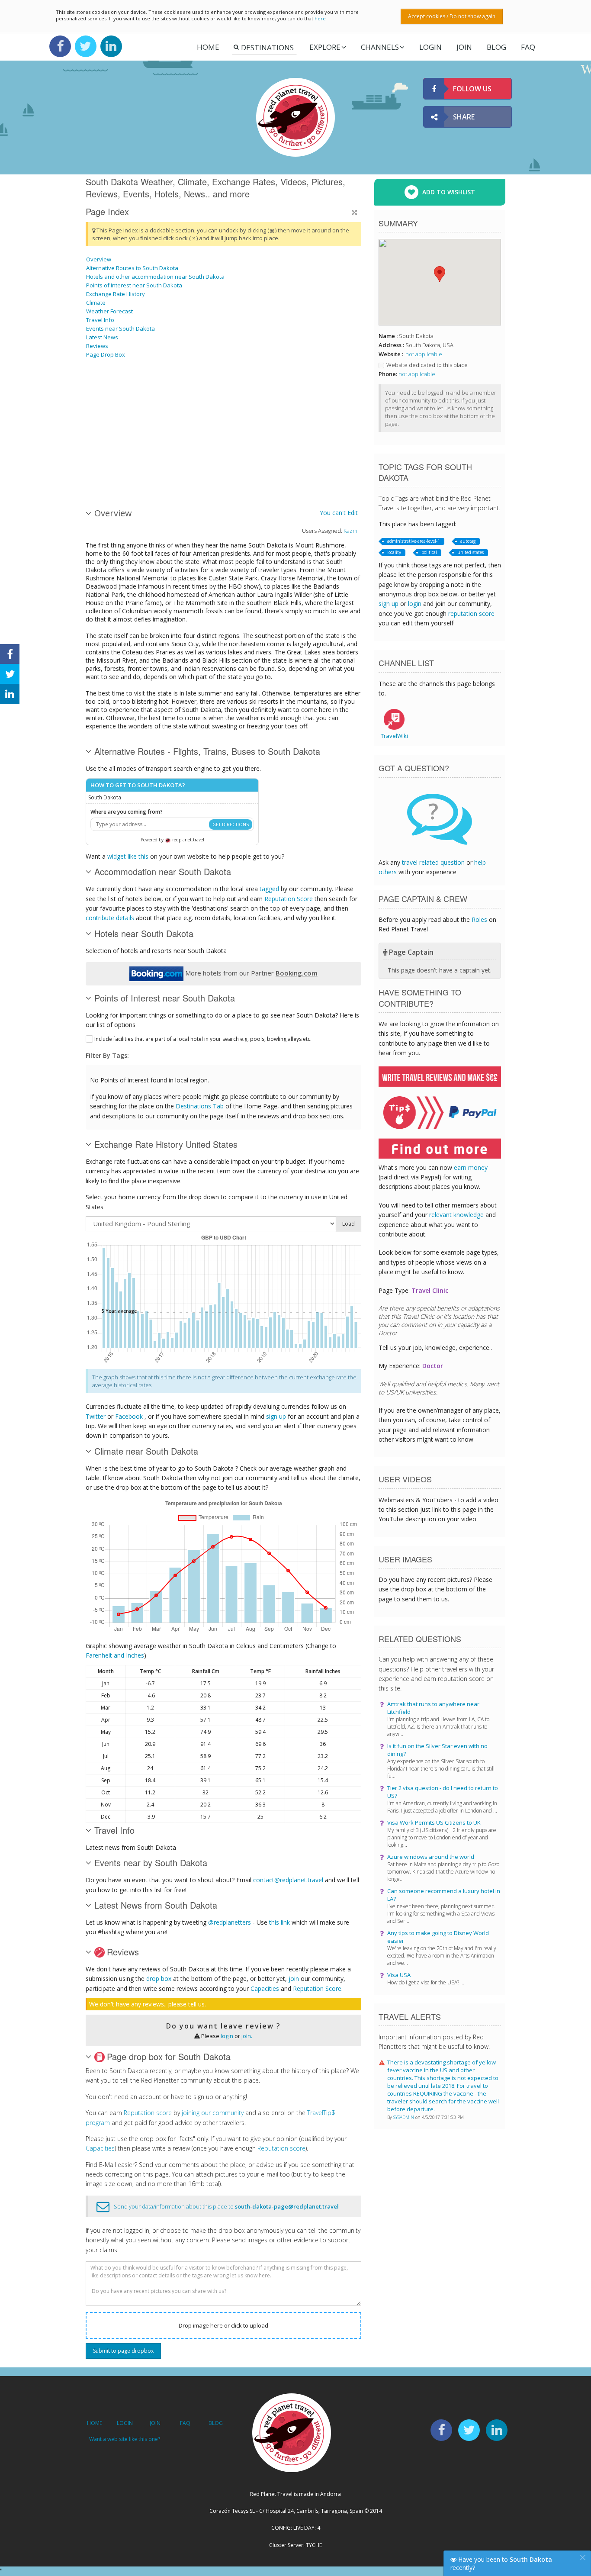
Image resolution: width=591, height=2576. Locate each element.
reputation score (471, 613)
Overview (99, 259)
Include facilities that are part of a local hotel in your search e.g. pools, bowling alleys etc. (203, 1039)
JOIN (464, 47)
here (320, 18)
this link (279, 1922)
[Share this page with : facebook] (10, 654)
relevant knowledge (456, 1215)
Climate (96, 303)
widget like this (128, 856)
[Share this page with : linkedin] (10, 694)
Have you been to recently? (501, 2563)
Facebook (129, 1416)
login (227, 2036)
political (429, 552)
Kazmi (351, 531)
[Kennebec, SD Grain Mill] (108, 396)
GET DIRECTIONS (231, 824)
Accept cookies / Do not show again (452, 16)
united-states (471, 552)
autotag (468, 541)
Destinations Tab (200, 1106)
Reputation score (148, 2113)
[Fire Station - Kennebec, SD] (108, 460)
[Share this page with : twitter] (10, 674)
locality (394, 552)
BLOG (216, 2423)
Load (348, 1224)
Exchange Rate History (116, 294)
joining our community (213, 2113)
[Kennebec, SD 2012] (152, 396)
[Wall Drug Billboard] (217, 396)
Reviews (97, 346)
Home (208, 47)
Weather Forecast (109, 311)
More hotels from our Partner (251, 973)
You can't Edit (339, 513)
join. (247, 2036)
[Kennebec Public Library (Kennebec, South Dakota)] (327, 460)
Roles (479, 919)
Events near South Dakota (120, 328)
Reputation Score (289, 899)
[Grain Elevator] (327, 396)
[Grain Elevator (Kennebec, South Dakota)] (283, 396)
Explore (325, 47)
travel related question (433, 862)
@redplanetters (230, 1922)
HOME (95, 2423)
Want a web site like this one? (125, 2439)
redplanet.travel (188, 840)
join (294, 1979)
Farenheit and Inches (115, 1655)
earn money (471, 1167)
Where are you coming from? (127, 812)
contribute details (110, 918)
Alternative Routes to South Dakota (132, 268)
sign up (276, 1416)
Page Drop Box (106, 354)
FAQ (528, 47)
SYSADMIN (404, 2117)
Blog (496, 47)
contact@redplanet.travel (288, 1880)
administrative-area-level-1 (414, 541)
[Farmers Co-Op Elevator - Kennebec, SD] (152, 460)
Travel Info (100, 320)
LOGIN (430, 47)
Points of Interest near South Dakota (134, 285)
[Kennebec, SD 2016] (217, 460)
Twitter (96, 1416)
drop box (159, 1979)
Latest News (102, 337)
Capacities (265, 1988)
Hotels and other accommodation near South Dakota (155, 277)
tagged (269, 889)
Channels (380, 47)
